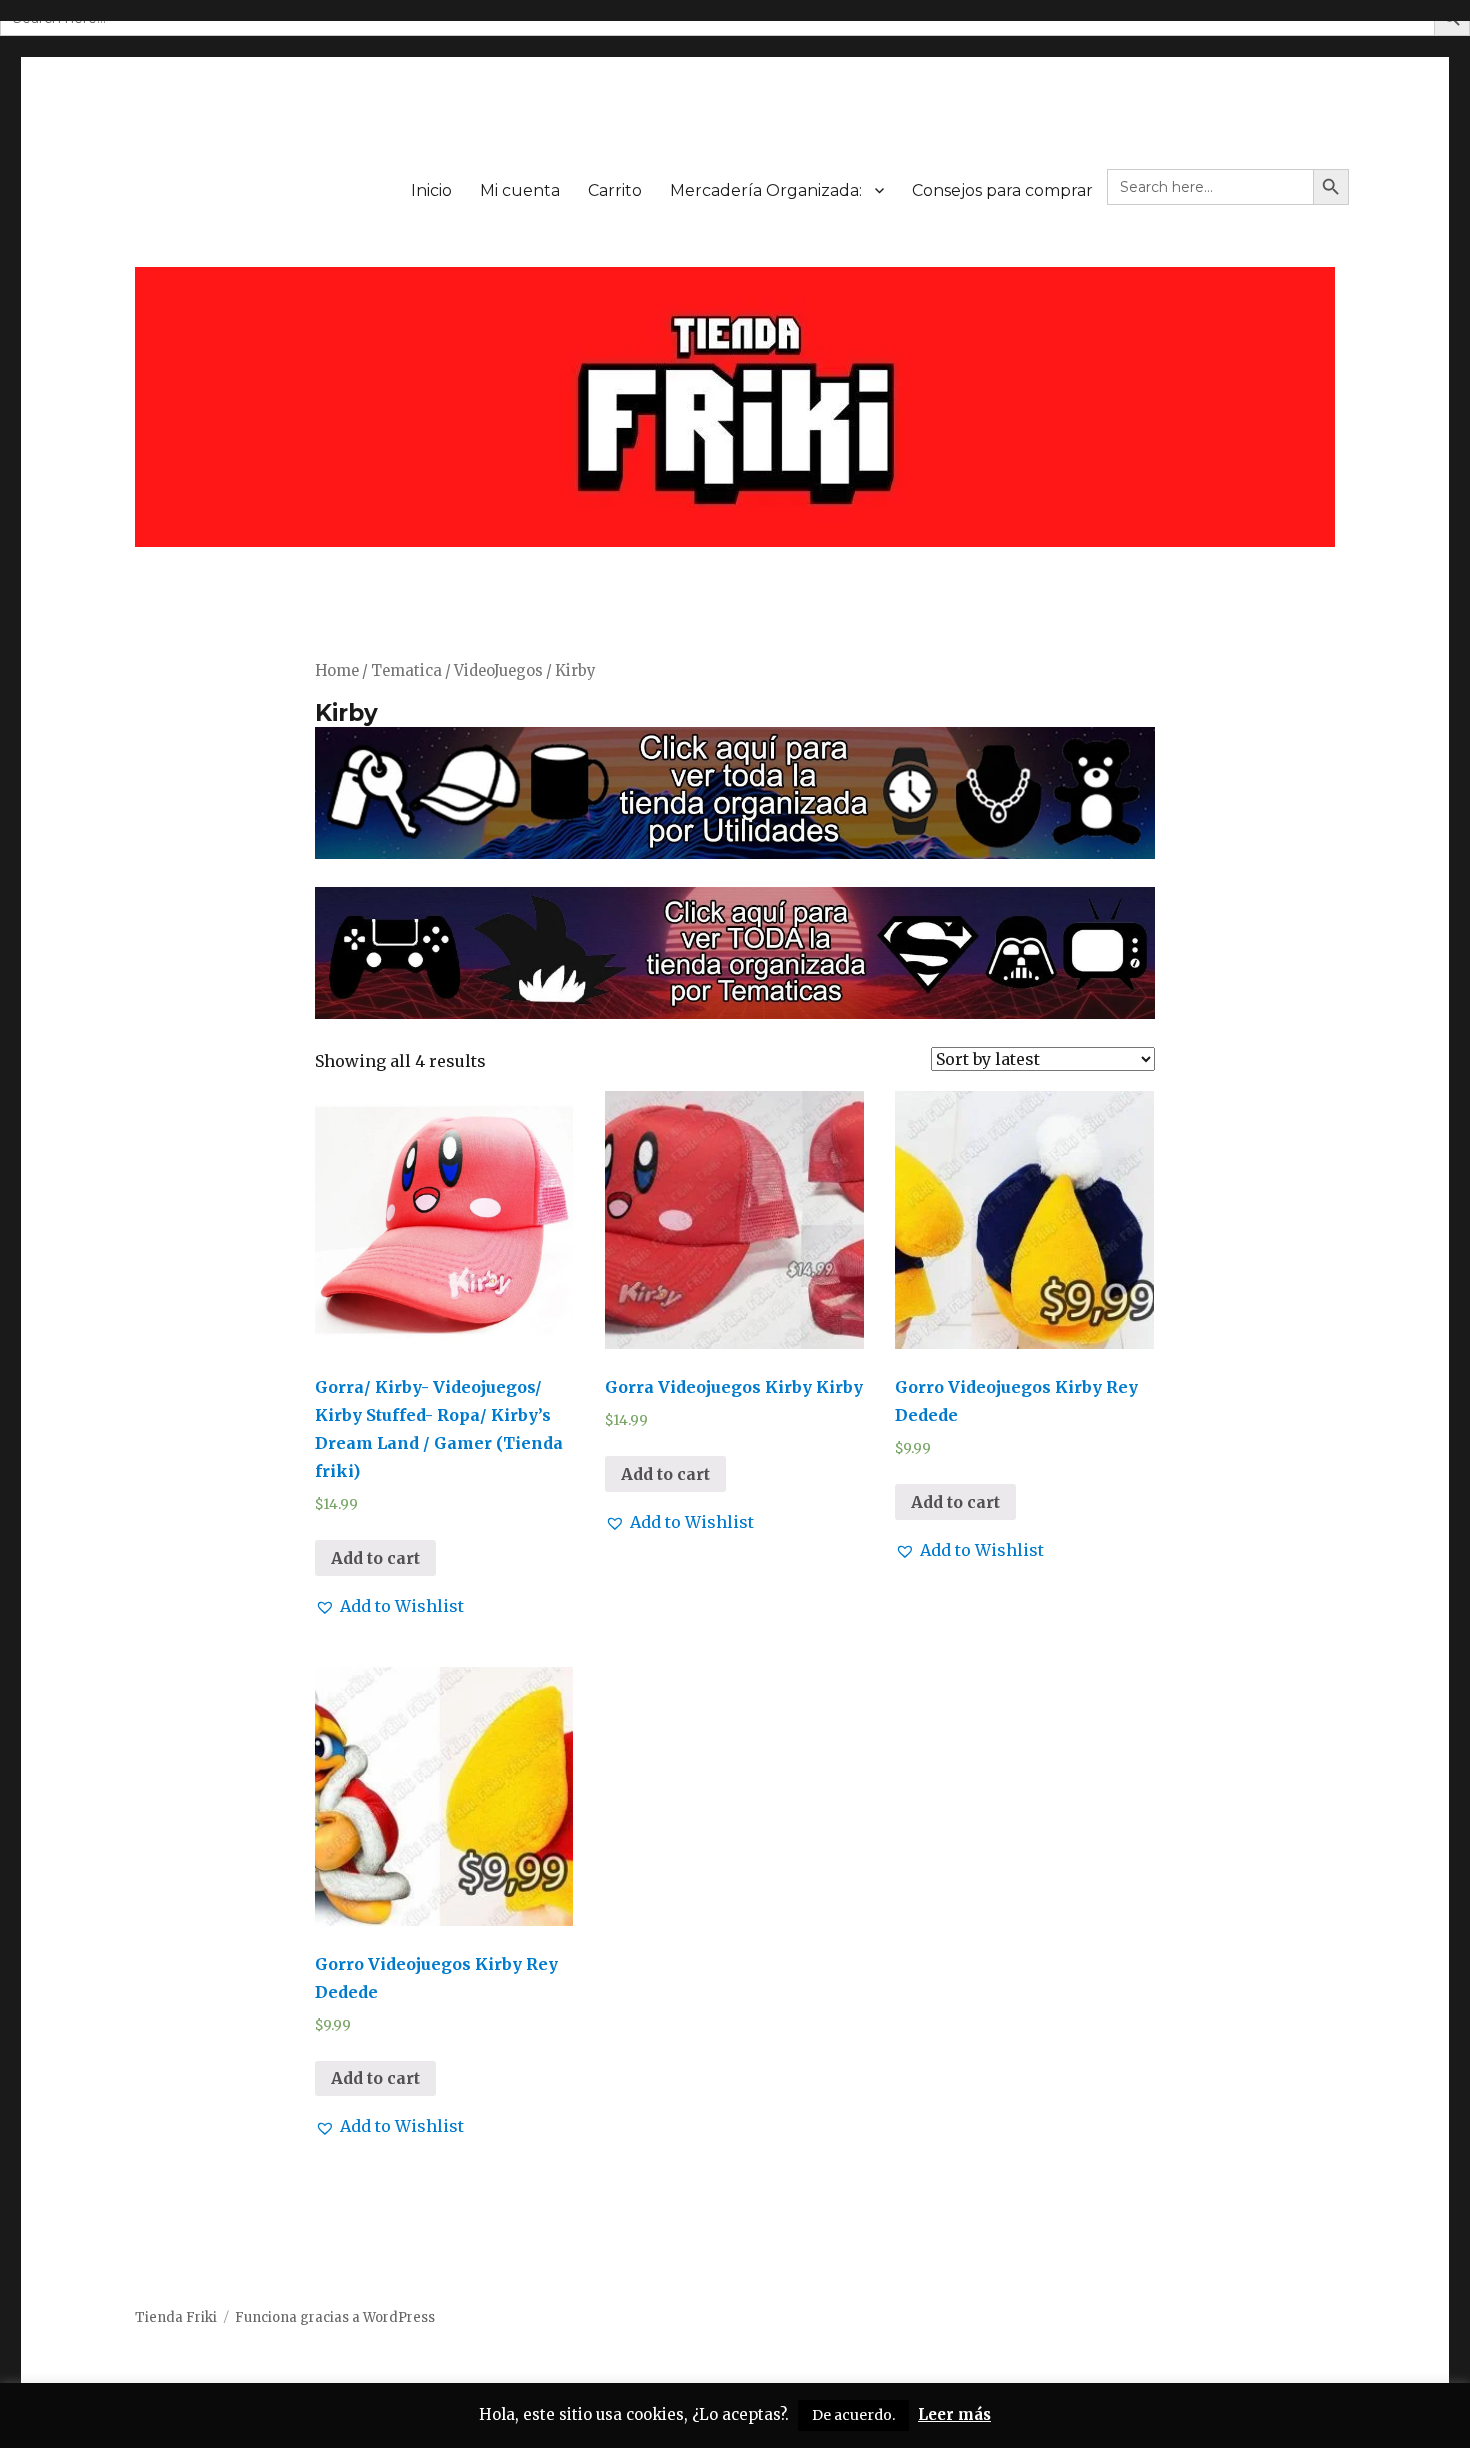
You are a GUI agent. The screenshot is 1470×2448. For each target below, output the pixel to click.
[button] (389, 1606)
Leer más (954, 2414)
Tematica (406, 671)
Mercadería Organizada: (766, 190)
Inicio (431, 190)
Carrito (615, 190)
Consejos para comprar (1002, 190)
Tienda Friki (176, 2317)
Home (337, 671)
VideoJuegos (498, 671)
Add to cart (375, 1558)
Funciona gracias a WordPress (335, 2317)
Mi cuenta (520, 190)
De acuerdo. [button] (853, 2415)
